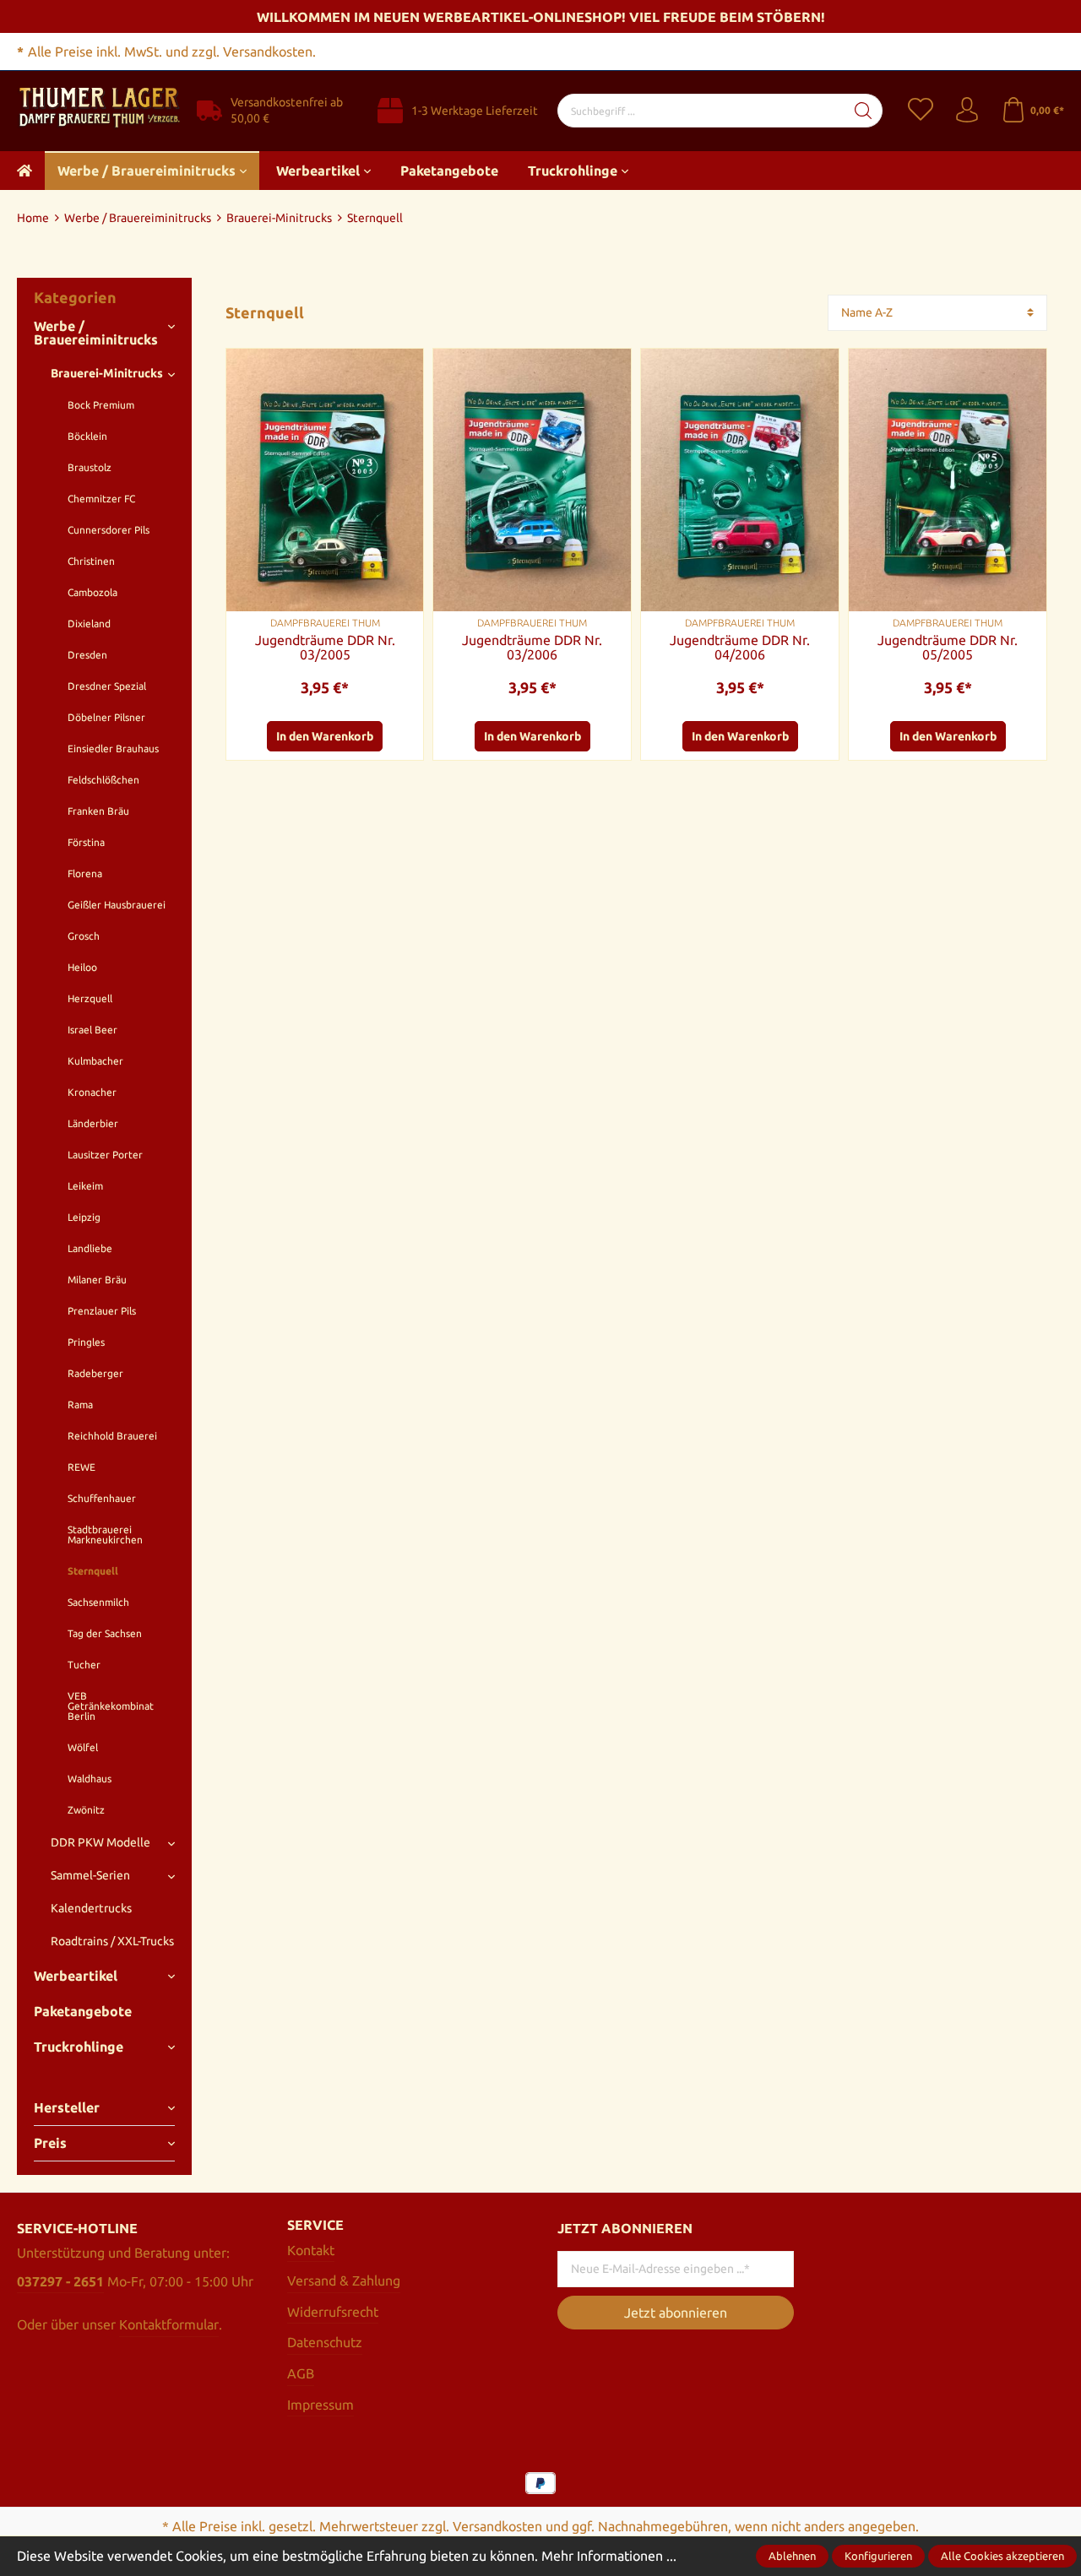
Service (315, 2225)
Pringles (86, 1342)
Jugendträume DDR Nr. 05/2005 (948, 648)
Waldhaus (90, 1779)
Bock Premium (101, 405)
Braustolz (90, 467)
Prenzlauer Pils (102, 1311)
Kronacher (92, 1092)
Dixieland (89, 624)
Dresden (87, 655)
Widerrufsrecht (333, 2312)
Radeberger (95, 1373)
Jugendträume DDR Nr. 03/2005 (325, 648)
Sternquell (93, 1571)
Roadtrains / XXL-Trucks (112, 1941)
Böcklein (87, 436)
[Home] (24, 171)
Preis (50, 2143)
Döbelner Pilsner (106, 717)
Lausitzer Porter (105, 1155)
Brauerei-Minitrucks (107, 373)
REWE (81, 1467)
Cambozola (92, 592)
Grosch (84, 936)
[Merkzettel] (931, 111)
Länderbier (93, 1123)
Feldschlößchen (103, 780)
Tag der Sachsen (105, 1633)
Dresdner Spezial (107, 686)
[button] (402, 408)
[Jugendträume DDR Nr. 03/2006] (532, 480)
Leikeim (85, 1186)
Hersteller (67, 2107)
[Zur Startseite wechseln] (98, 109)
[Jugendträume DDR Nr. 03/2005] (325, 480)
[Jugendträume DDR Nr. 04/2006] (740, 480)
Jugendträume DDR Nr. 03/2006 (532, 648)
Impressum (320, 2405)
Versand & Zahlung (344, 2280)
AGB (301, 2373)
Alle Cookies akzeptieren (1002, 2556)
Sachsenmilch (98, 1602)
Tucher (84, 1665)
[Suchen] (864, 111)
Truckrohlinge (79, 2047)
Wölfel (83, 1747)
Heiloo (82, 967)
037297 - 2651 (60, 2281)
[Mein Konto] (967, 111)
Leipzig (84, 1217)
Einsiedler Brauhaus (113, 748)
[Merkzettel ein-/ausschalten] (402, 370)
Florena (85, 873)
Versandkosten (497, 2526)
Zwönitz (86, 1810)
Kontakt (311, 2250)
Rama (80, 1405)
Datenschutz (325, 2342)
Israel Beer (92, 1030)
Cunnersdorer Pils (109, 530)
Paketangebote (83, 2011)
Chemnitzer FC (101, 499)
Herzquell (90, 998)
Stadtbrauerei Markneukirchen (105, 1535)
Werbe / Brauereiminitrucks (96, 333)
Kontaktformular (169, 2324)
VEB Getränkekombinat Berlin (111, 1706)
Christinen (91, 561)
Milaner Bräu (97, 1280)
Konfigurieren (878, 2556)
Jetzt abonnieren (676, 2313)
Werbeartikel (76, 1976)
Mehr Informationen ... (609, 2556)
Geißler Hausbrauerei (117, 905)
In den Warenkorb (325, 736)
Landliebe (90, 1248)
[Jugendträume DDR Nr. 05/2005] (948, 480)
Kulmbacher (95, 1061)
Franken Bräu (98, 811)
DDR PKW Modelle (100, 1842)
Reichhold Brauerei (112, 1436)
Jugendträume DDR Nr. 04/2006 (740, 648)
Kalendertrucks (91, 1908)
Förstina (86, 842)
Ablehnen (792, 2556)
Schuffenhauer (102, 1498)
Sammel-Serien (90, 1875)
